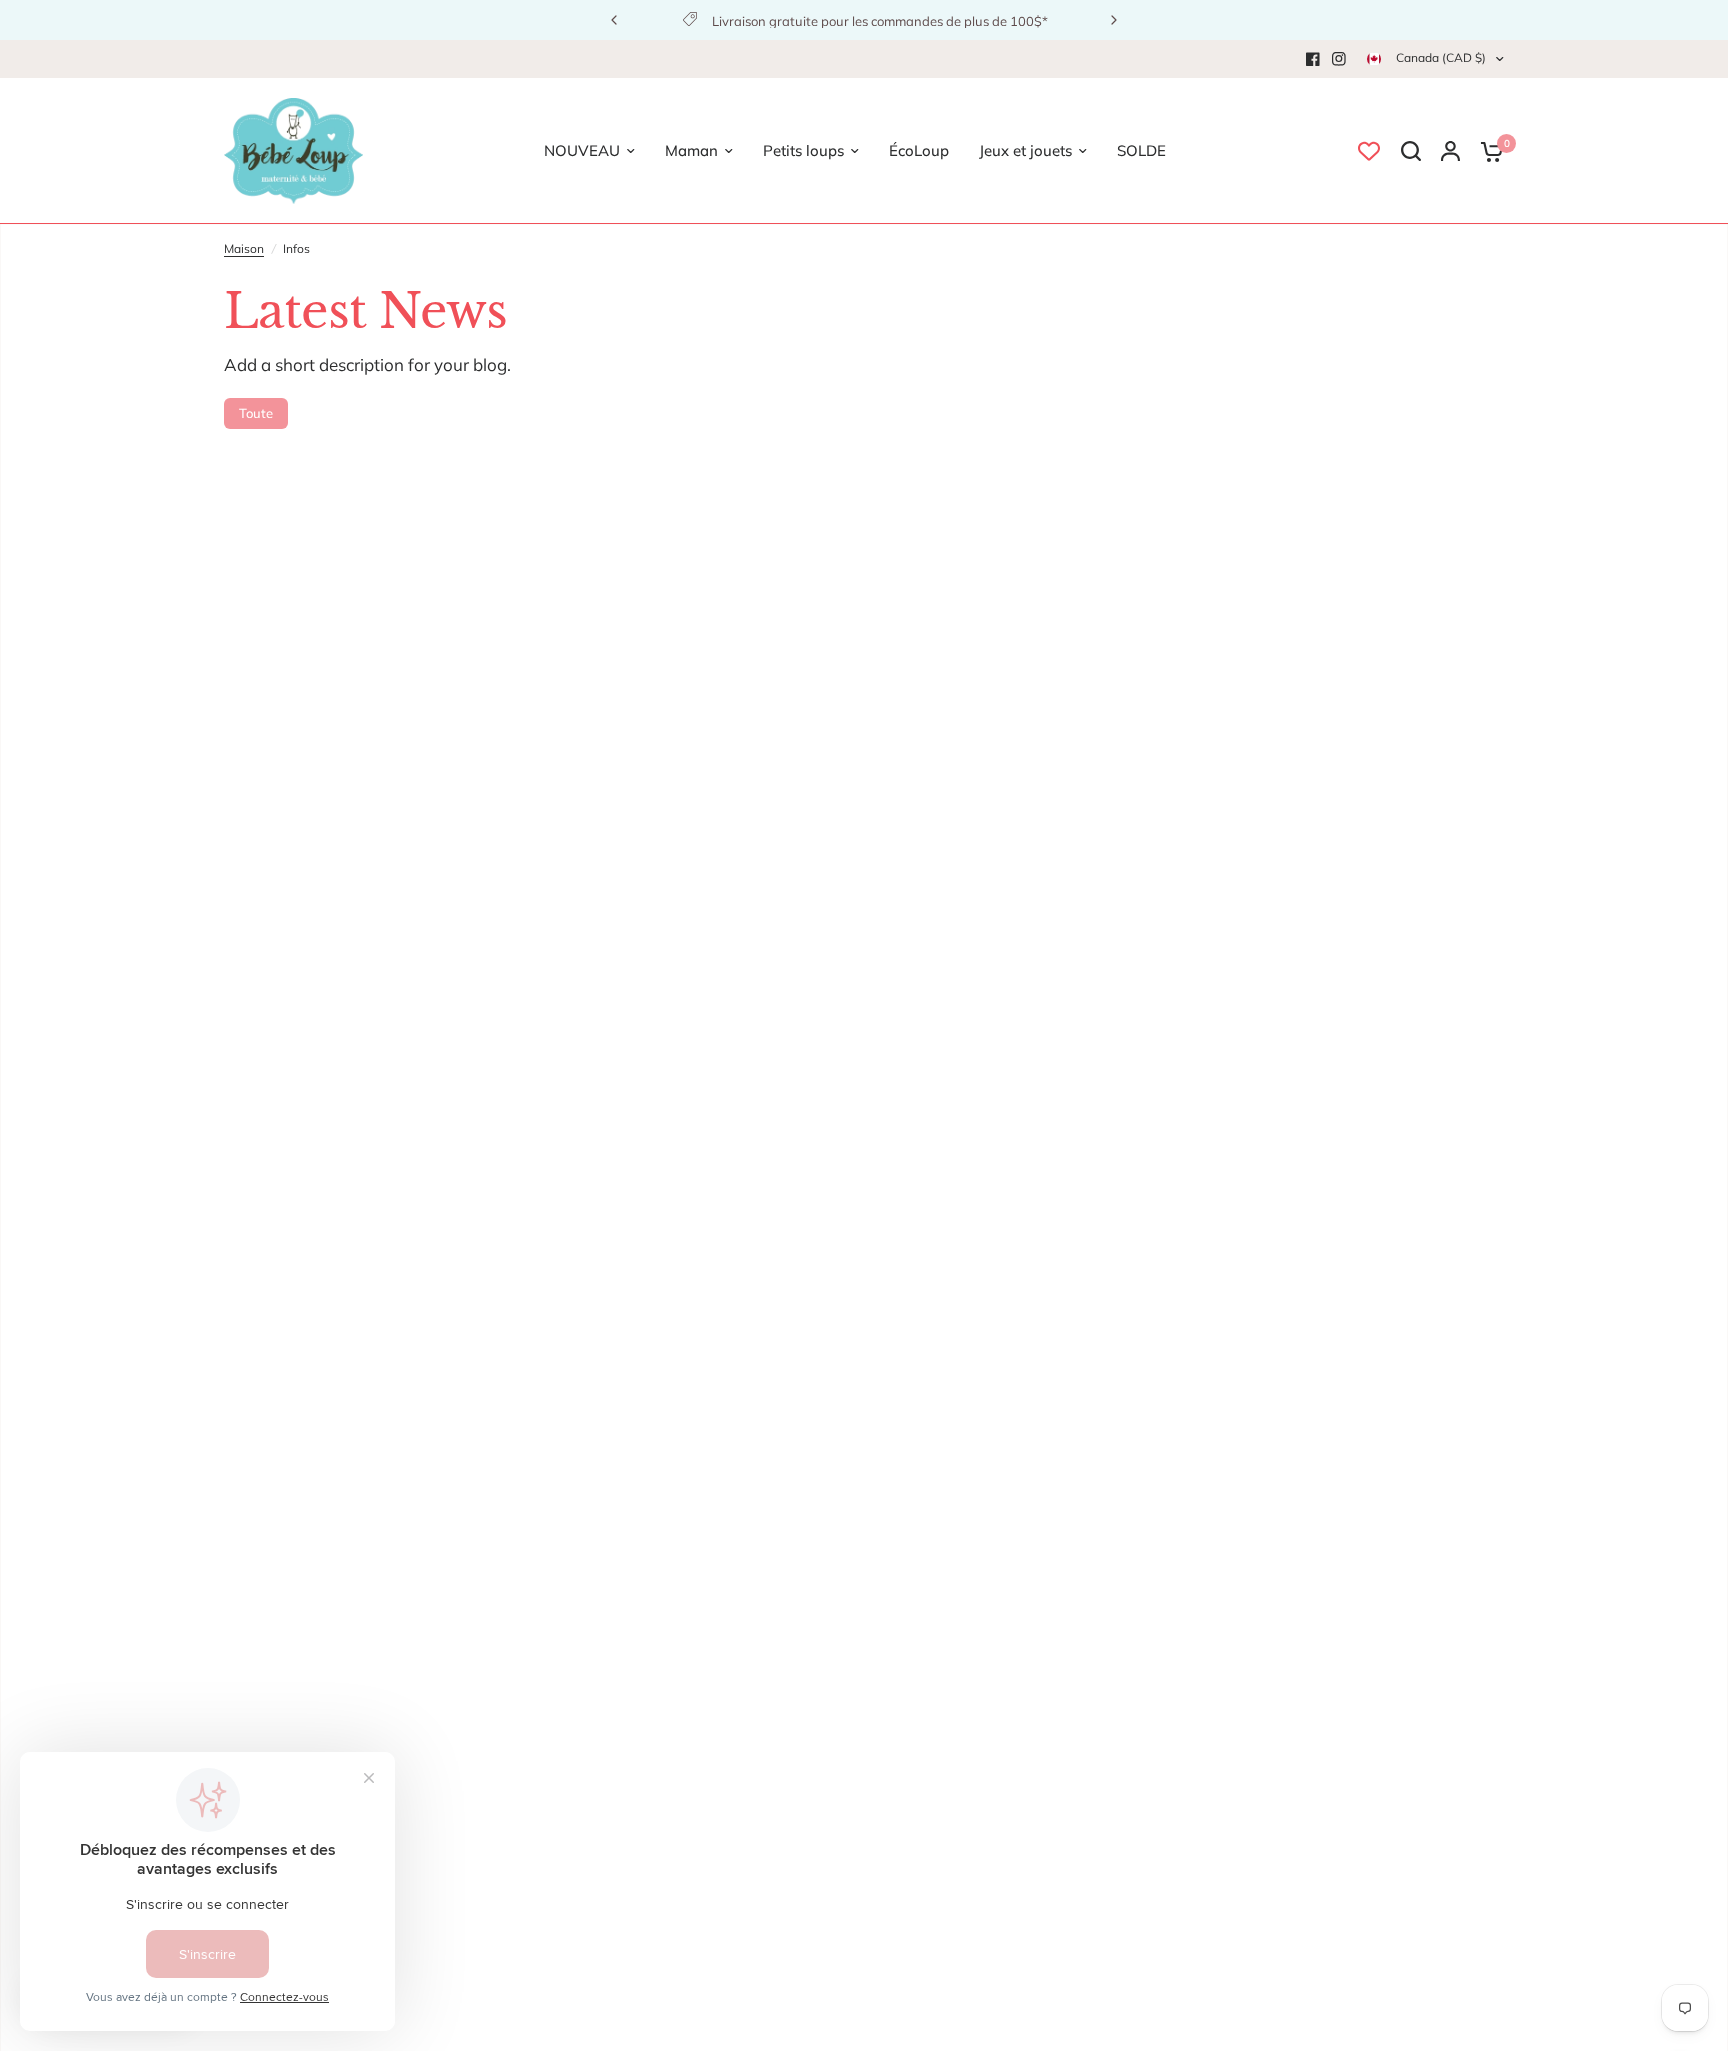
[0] (1487, 151)
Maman (691, 150)
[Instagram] (1339, 59)
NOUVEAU (582, 150)
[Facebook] (1313, 59)
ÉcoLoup (919, 150)
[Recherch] (1411, 151)
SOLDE (1141, 150)
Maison (244, 248)
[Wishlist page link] (1369, 151)
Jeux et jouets (1025, 150)
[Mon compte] (1450, 151)
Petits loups (803, 150)
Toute (256, 413)
